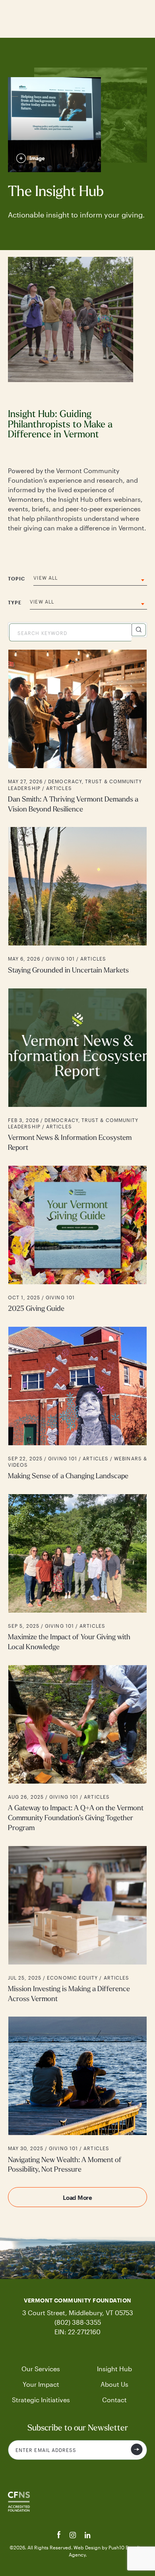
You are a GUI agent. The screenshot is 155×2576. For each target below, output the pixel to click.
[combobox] (90, 580)
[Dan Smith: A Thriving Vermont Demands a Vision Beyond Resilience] (77, 732)
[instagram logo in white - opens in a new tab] (74, 2536)
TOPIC (16, 578)
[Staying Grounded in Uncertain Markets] (77, 901)
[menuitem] (41, 2369)
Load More (77, 2197)
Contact (114, 2400)
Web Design (88, 2547)
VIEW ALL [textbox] (46, 578)
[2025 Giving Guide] (77, 1240)
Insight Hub (114, 2369)
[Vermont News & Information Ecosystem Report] (77, 1071)
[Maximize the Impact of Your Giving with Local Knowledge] (77, 1573)
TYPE (15, 602)
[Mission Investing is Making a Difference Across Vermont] (77, 1925)
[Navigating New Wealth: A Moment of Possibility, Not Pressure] (77, 2096)
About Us (114, 2384)
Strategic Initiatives (41, 2400)
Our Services (41, 2369)
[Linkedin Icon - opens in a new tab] (88, 2536)
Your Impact (41, 2384)
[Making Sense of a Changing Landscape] (77, 1404)
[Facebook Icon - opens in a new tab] (60, 2536)
